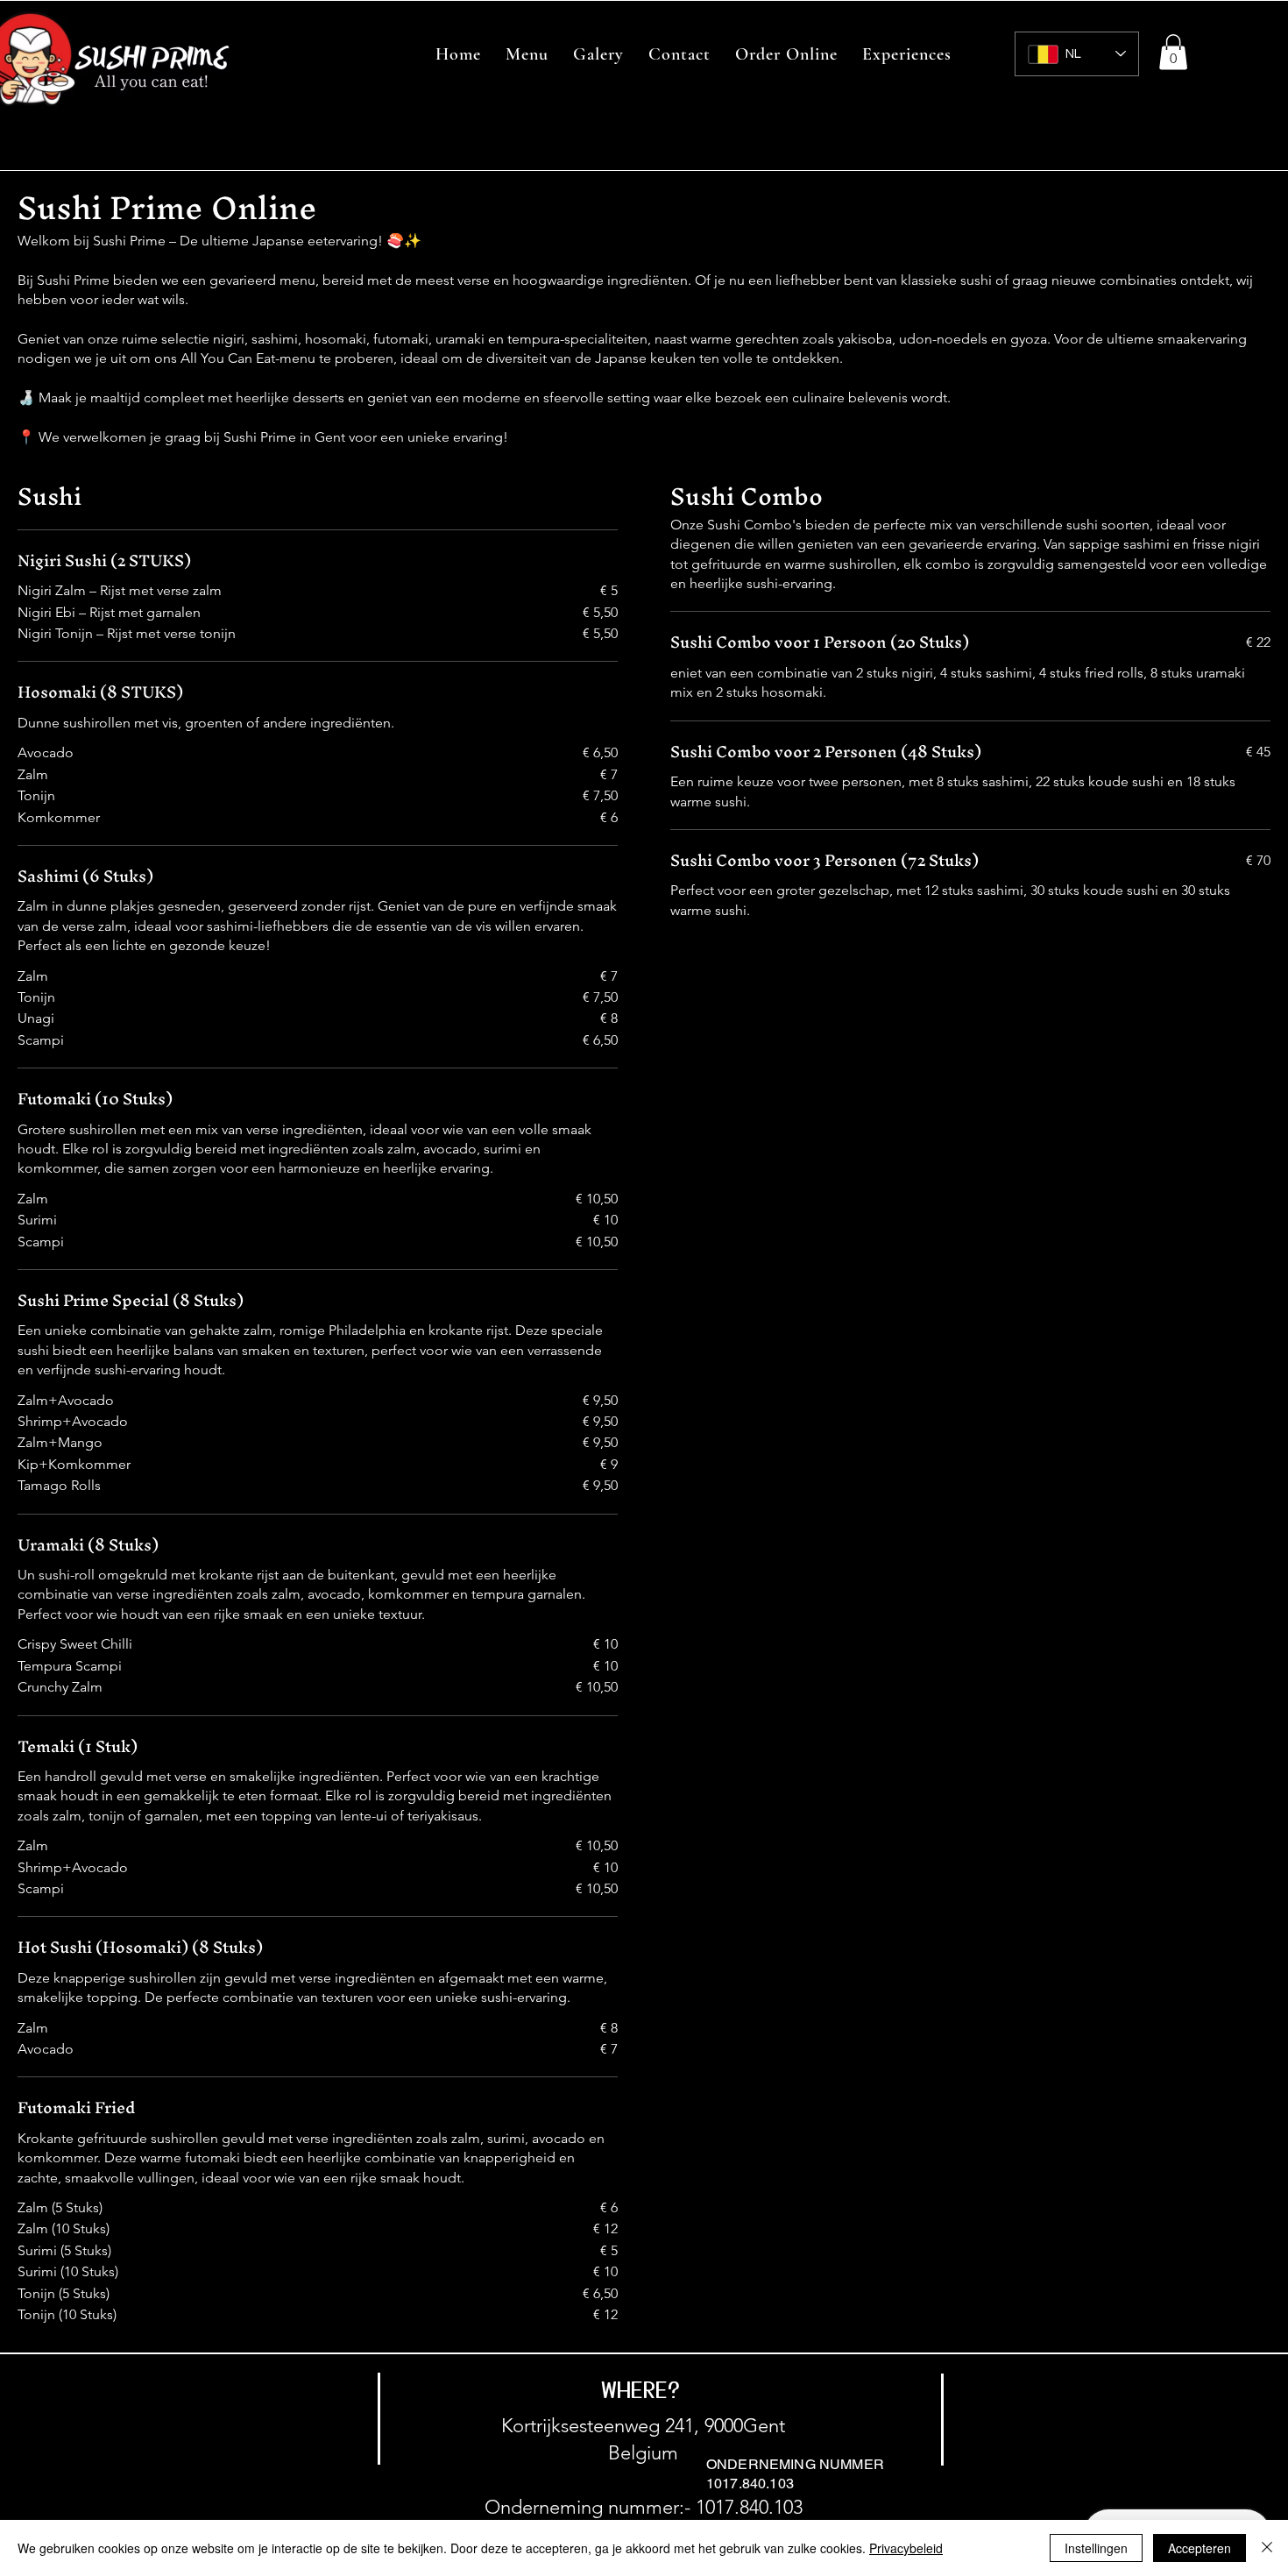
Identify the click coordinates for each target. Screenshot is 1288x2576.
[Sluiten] (1267, 2548)
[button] (1173, 52)
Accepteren (1200, 2548)
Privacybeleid (906, 2548)
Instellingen (1096, 2548)
